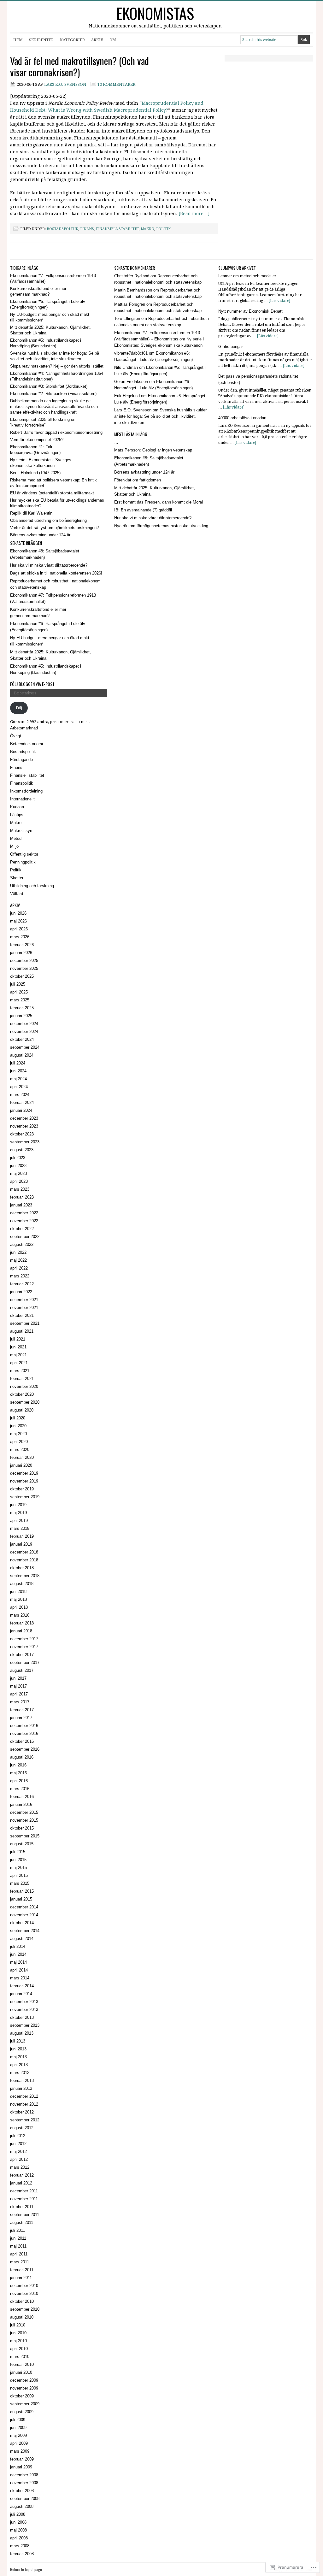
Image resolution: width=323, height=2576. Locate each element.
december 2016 (24, 1726)
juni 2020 (18, 1426)
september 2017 (25, 1662)
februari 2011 (22, 2270)
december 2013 (24, 2002)
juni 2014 (18, 1954)
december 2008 (24, 2475)
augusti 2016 (22, 1757)
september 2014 (25, 1931)
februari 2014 (22, 1986)
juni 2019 (18, 1505)
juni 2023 (18, 1166)
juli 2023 (18, 1158)
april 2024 (19, 1087)
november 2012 (24, 2104)
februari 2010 (22, 2364)
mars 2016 (20, 1789)
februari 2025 (22, 1008)
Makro (147, 229)
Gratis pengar (231, 347)
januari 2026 (21, 953)
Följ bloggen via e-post (32, 684)
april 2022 (19, 1268)
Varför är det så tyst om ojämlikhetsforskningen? (54, 528)
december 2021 (24, 1300)
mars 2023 (20, 1189)
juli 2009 (18, 2420)
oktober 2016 (22, 1741)
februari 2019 (22, 1536)
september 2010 (25, 2309)
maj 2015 (18, 1868)
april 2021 (19, 1363)
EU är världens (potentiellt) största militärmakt (52, 493)
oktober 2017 (22, 1655)
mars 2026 (20, 937)
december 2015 (24, 1812)
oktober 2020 (22, 1394)
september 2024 (25, 1047)
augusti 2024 (22, 1055)
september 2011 (25, 2215)
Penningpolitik (23, 862)
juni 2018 (18, 1592)
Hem (18, 40)
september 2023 (25, 1142)
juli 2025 (18, 984)
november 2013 (24, 2010)
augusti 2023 (22, 1150)
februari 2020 (22, 1457)
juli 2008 (18, 2514)
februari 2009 (22, 2459)
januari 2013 (21, 2088)
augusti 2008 (22, 2506)
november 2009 (24, 2388)
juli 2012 (18, 2136)
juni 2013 (18, 2049)
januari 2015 (21, 1899)
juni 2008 (18, 2522)
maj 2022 (18, 1260)
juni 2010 (18, 2333)
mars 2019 (20, 1528)
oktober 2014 (22, 1923)
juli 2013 (18, 2041)
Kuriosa (17, 807)
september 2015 (25, 1836)
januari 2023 (21, 1205)
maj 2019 (18, 1513)
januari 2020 (21, 1465)
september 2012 (25, 2120)
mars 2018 (20, 1615)
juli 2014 (18, 1946)
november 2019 (24, 1481)
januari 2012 (21, 2183)
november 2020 (24, 1386)
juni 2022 (18, 1252)
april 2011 (19, 2254)
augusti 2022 (22, 1244)
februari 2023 (22, 1197)
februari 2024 (22, 1102)
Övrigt (16, 736)
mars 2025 (20, 1000)
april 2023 (19, 1181)
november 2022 (24, 1221)
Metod (16, 838)
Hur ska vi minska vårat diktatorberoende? (49, 565)
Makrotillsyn (21, 831)
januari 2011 (21, 2278)
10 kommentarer (116, 84)
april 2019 (19, 1521)
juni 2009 (18, 2428)
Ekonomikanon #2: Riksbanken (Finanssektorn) (53, 394)
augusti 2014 (22, 1939)
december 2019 (24, 1473)
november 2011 (24, 2199)
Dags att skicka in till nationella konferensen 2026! (56, 573)
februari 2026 (22, 945)
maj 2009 (18, 2435)
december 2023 (24, 1118)
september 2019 (25, 1497)
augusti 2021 (22, 1331)
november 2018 (24, 1560)
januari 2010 (21, 2372)
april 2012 (19, 2159)
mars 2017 (20, 1702)
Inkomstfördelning (26, 791)
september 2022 (25, 1237)
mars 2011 (20, 2262)
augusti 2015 (22, 1844)
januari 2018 (21, 1631)
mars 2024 (20, 1095)
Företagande (21, 760)
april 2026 (19, 929)
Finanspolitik (22, 783)
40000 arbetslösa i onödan (242, 418)
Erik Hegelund (127, 396)
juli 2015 (18, 1852)
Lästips (17, 815)
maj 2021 (18, 1355)
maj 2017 (18, 1686)
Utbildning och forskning (32, 886)
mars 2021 (20, 1371)
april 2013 (19, 2065)
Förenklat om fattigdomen (138, 480)
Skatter (17, 878)
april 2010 (19, 2349)
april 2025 (19, 992)
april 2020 (19, 1442)
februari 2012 (22, 2175)
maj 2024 (18, 1079)
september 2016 (25, 1749)
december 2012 (24, 2096)
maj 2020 (18, 1434)
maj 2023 (18, 1173)
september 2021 (25, 1323)
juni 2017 (18, 1678)
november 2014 (24, 1915)
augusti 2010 (22, 2317)
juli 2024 (18, 1063)
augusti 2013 (22, 2033)
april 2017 (19, 1694)
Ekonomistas (155, 13)
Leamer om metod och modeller (247, 276)
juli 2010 (18, 2325)
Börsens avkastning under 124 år (40, 535)
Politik (163, 229)
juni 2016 (18, 1765)
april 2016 (19, 1781)
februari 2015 (22, 1891)
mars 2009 (20, 2451)
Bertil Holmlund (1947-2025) (35, 473)
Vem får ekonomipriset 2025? (37, 440)
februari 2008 (22, 2554)
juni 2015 (18, 1860)
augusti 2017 (22, 1670)
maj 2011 (18, 2246)
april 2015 (19, 1875)
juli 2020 (18, 1418)
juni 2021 (18, 1347)
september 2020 (25, 1402)
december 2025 (24, 961)
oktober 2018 (22, 1568)
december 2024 (24, 1024)
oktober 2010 (22, 2301)
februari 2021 (22, 1379)
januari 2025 (21, 1016)
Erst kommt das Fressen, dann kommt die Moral (159, 502)
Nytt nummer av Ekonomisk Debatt (250, 311)
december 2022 (24, 1213)
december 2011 (24, 2191)
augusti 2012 (22, 2128)
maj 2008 (18, 2530)
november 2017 (24, 1647)
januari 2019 (21, 1544)
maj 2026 (18, 921)
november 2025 (24, 968)
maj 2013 (18, 2057)
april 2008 (19, 2538)
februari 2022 (22, 1284)
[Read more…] (194, 214)
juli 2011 (18, 2230)
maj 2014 (18, 1962)
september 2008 (25, 2499)
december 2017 (24, 1639)
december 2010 (24, 2286)
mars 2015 (20, 1883)
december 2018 (24, 1552)
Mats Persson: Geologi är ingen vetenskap (153, 450)
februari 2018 (22, 1623)
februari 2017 (22, 1710)
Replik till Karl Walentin (31, 513)
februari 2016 (22, 1797)
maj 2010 (18, 2341)
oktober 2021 (22, 1315)
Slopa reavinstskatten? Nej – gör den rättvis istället (57, 366)
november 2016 (24, 1733)
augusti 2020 (22, 1410)
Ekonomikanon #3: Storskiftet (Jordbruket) (49, 386)
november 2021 (24, 1308)
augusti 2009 (22, 2412)
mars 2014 (20, 1978)
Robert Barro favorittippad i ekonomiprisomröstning (56, 432)
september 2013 (25, 2025)
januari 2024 (21, 1110)
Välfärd (17, 894)
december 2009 (24, 2380)
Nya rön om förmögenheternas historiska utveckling (161, 526)
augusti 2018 (22, 1584)
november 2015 (24, 1820)
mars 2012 (20, 2167)
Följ (19, 708)
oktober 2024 (22, 1039)
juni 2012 (18, 2144)
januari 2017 (21, 1718)
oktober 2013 (22, 2017)
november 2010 (24, 2293)
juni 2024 (18, 1071)
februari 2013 (22, 2081)
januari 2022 (21, 1292)
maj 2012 (18, 2152)
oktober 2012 (22, 2112)
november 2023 (24, 1126)
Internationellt (22, 799)
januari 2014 (21, 1994)
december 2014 (24, 1907)
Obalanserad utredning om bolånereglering (48, 520)
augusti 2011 (22, 2222)
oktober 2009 (22, 2396)
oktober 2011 (22, 2207)
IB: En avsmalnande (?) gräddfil (143, 510)
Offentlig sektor (24, 854)
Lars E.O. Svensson (65, 84)
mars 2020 (20, 1450)
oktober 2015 (22, 1828)
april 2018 (19, 1607)
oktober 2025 (22, 976)
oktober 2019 (22, 1489)
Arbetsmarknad (24, 728)
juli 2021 (18, 1339)
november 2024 (24, 1032)
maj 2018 (18, 1599)
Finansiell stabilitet (117, 229)
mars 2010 (20, 2357)
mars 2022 (20, 1276)
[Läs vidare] (279, 301)
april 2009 (19, 2443)
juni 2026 (18, 913)
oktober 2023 (22, 1134)
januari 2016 (21, 1804)
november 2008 (24, 2483)
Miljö (14, 846)
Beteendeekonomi (26, 744)
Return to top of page (26, 2569)
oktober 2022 (22, 1229)
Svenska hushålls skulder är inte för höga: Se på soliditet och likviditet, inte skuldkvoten (160, 416)
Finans (87, 229)
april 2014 (19, 1970)
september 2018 (25, 1576)
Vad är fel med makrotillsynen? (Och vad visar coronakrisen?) (79, 66)
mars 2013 (20, 2073)
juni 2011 (18, 2238)
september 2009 (25, 2404)
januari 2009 (21, 2467)
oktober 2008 (22, 2491)
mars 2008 (20, 2546)
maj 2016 (18, 1773)
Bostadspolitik (62, 229)
